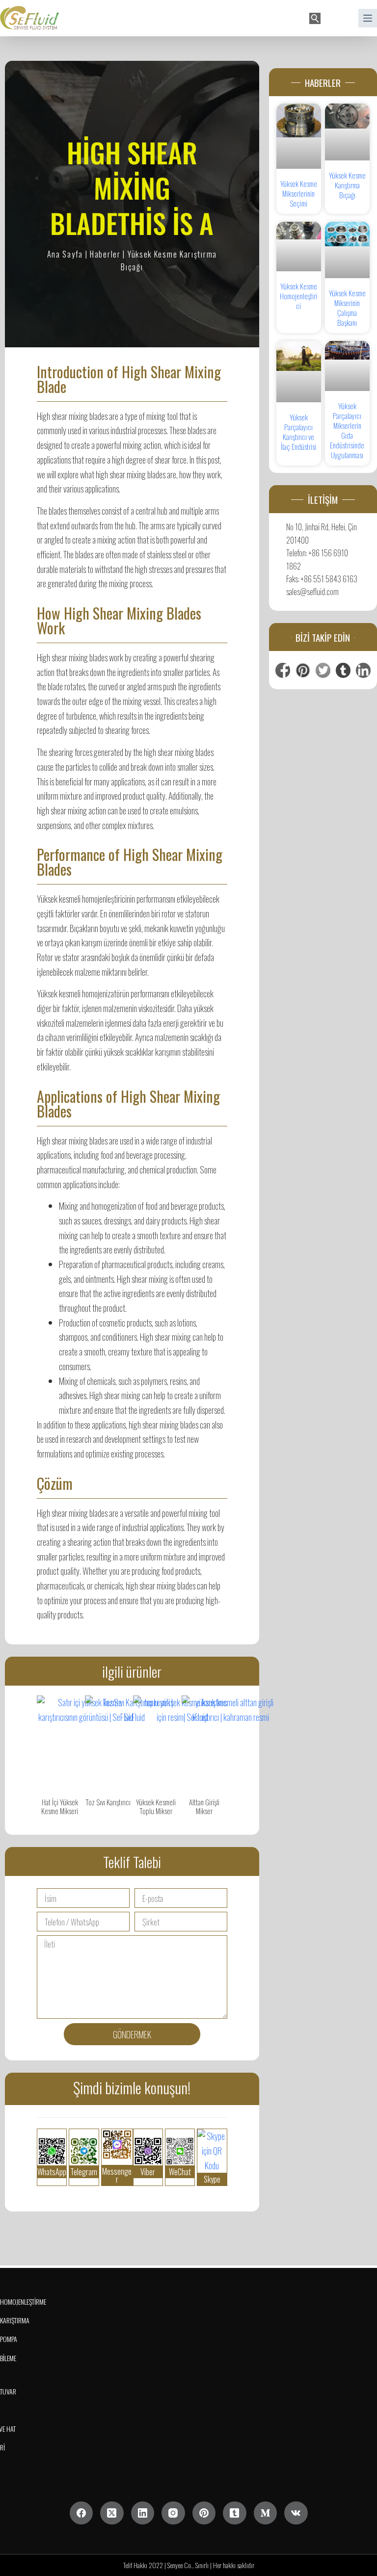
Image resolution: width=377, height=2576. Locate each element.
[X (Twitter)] (112, 2513)
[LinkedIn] (143, 2513)
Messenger (117, 2175)
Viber (148, 2172)
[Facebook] (81, 2513)
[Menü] (368, 18)
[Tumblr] (235, 2513)
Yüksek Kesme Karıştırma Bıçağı (347, 185)
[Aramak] (315, 18)
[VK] (296, 2513)
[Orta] (266, 2513)
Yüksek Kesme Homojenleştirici (298, 296)
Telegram (84, 2172)
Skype (212, 2179)
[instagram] (173, 2513)
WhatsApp (52, 2172)
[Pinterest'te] (204, 2513)
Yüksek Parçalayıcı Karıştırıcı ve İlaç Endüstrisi (298, 432)
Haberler (105, 254)
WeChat (180, 2172)
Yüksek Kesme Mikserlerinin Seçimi (299, 193)
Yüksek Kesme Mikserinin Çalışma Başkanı (347, 308)
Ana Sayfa (65, 254)
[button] (337, 18)
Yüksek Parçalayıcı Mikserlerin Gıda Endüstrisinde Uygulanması (347, 430)
